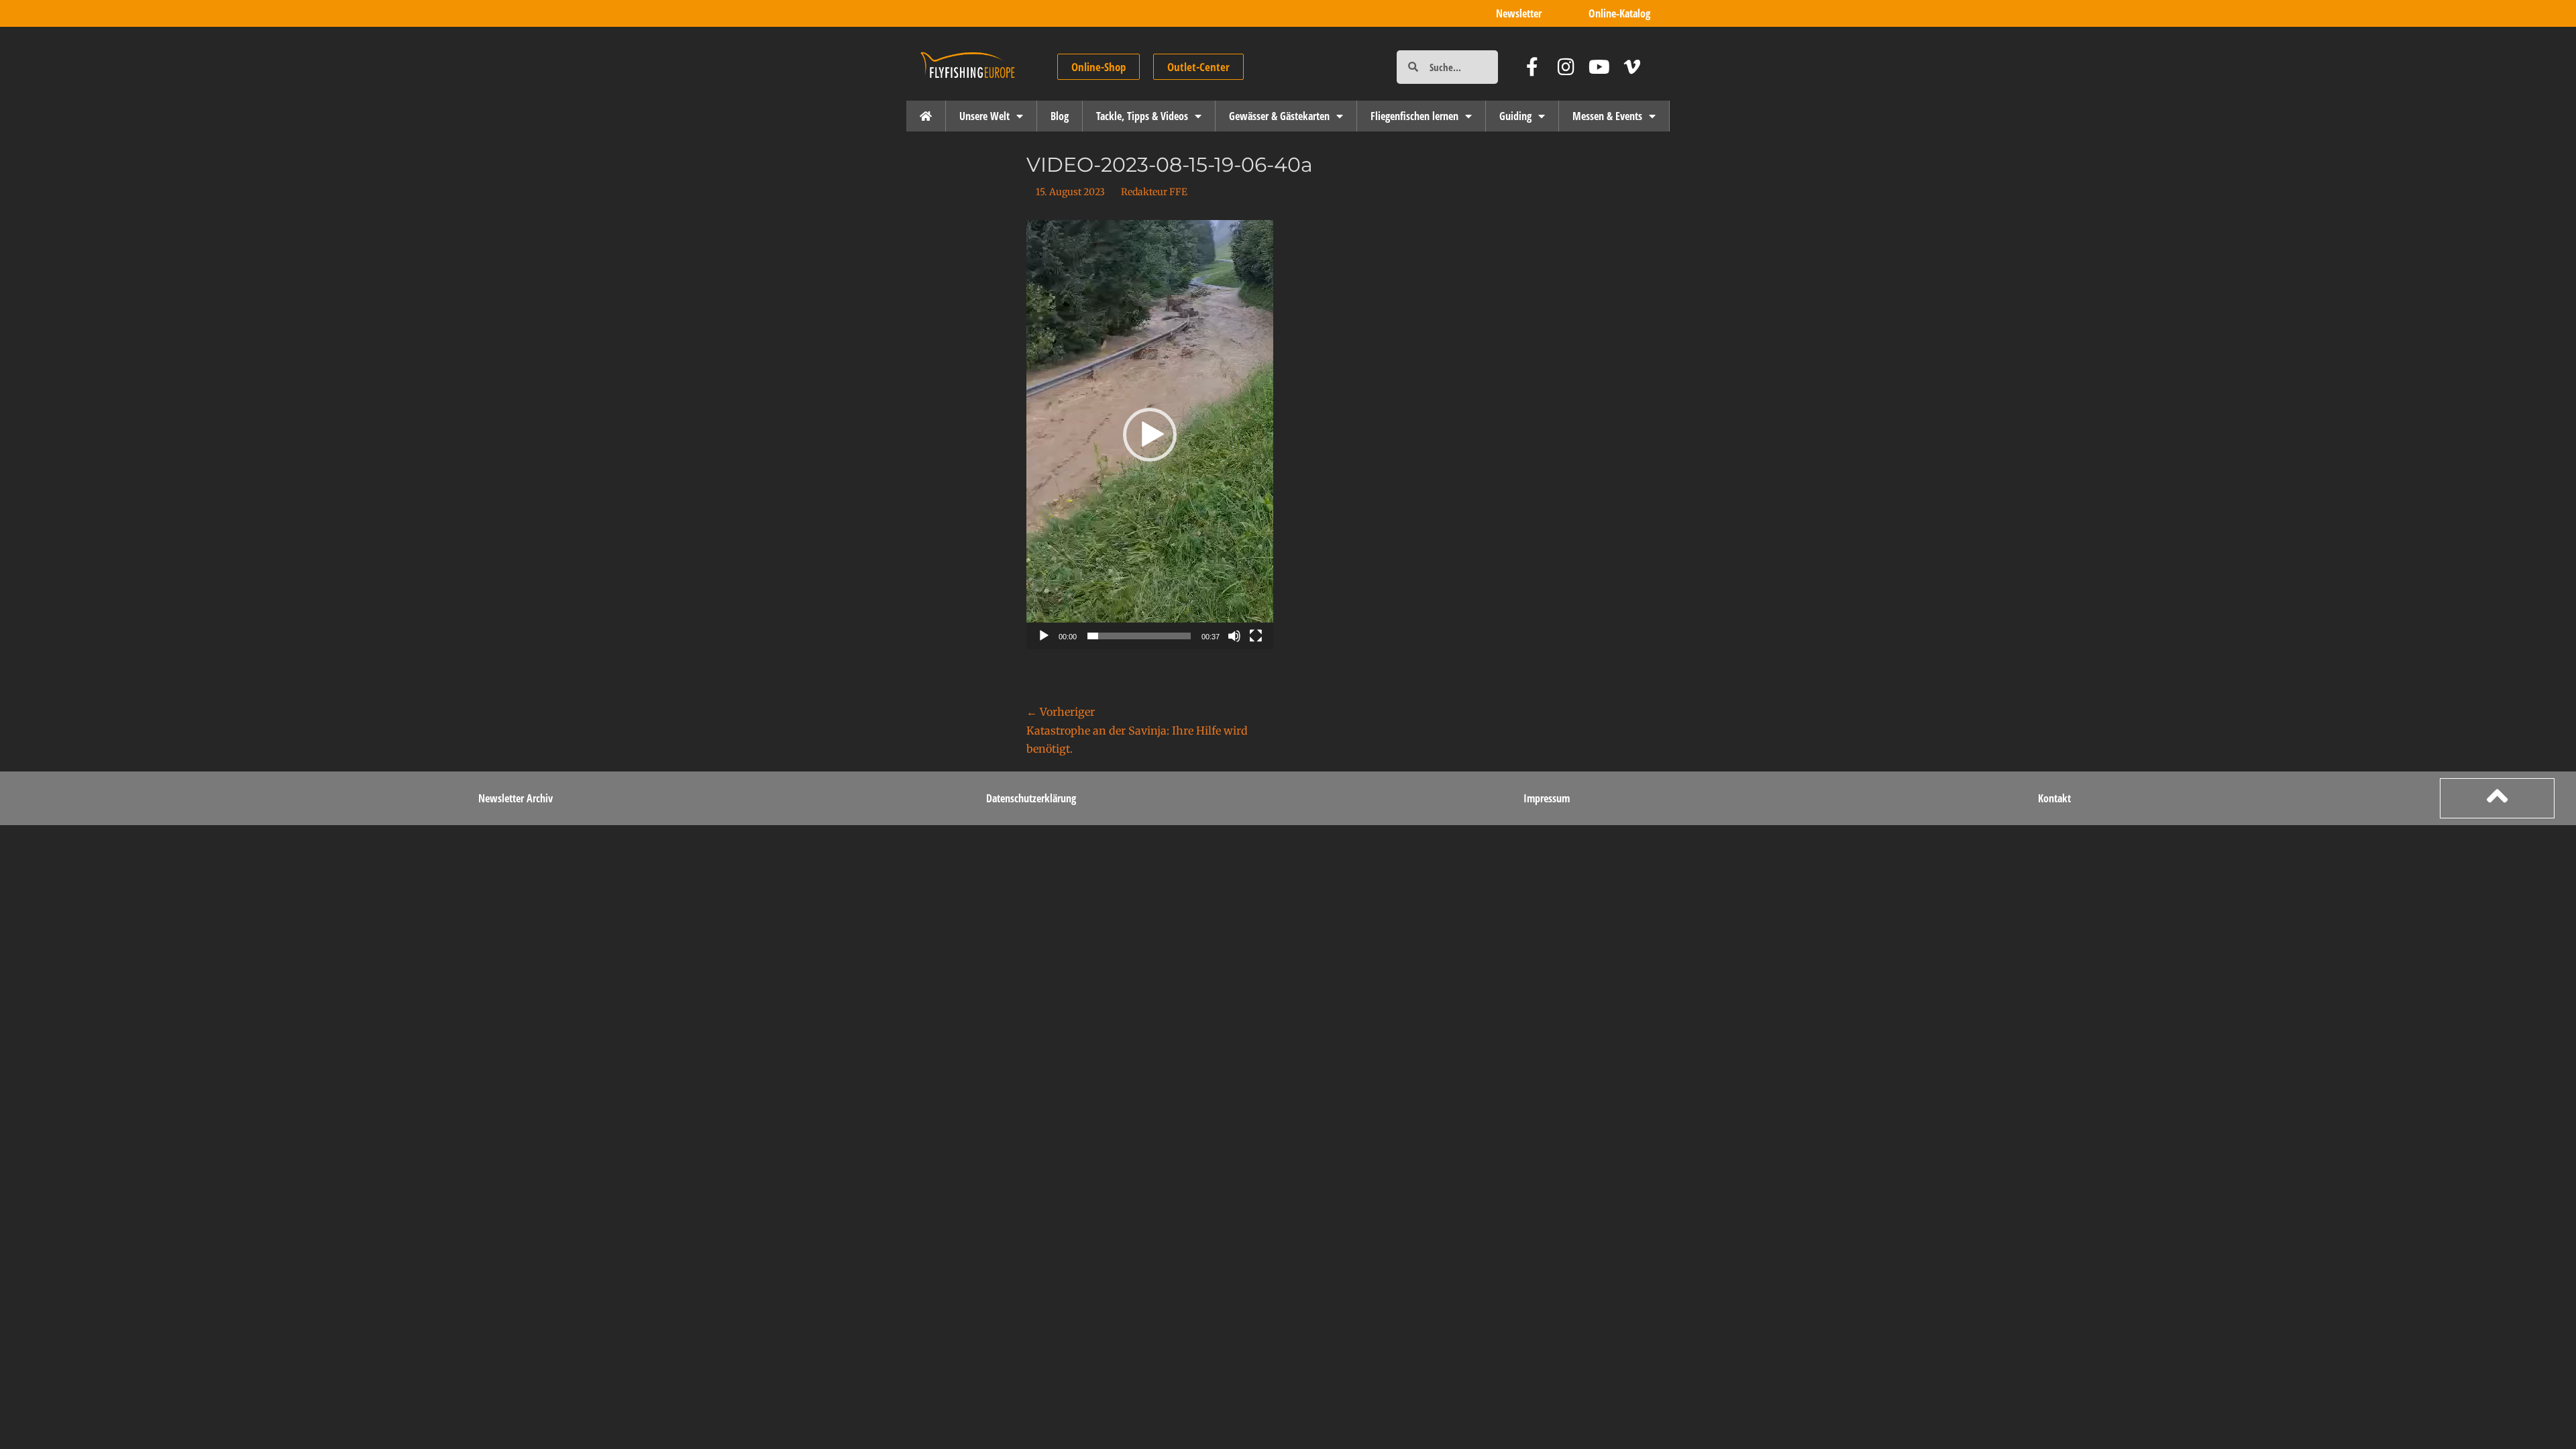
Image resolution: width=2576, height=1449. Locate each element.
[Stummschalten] (1234, 636)
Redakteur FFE (1154, 192)
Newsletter (1519, 13)
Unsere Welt (984, 116)
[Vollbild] (1256, 636)
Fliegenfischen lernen (1414, 116)
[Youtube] (1600, 67)
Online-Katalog (1619, 13)
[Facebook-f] (1533, 67)
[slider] (1139, 636)
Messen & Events (1607, 116)
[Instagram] (1566, 67)
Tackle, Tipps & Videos (1142, 116)
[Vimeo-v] (1632, 67)
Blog (1060, 116)
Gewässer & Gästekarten (1279, 116)
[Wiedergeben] (1044, 636)
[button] (1150, 435)
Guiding (1515, 116)
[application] (1150, 435)
